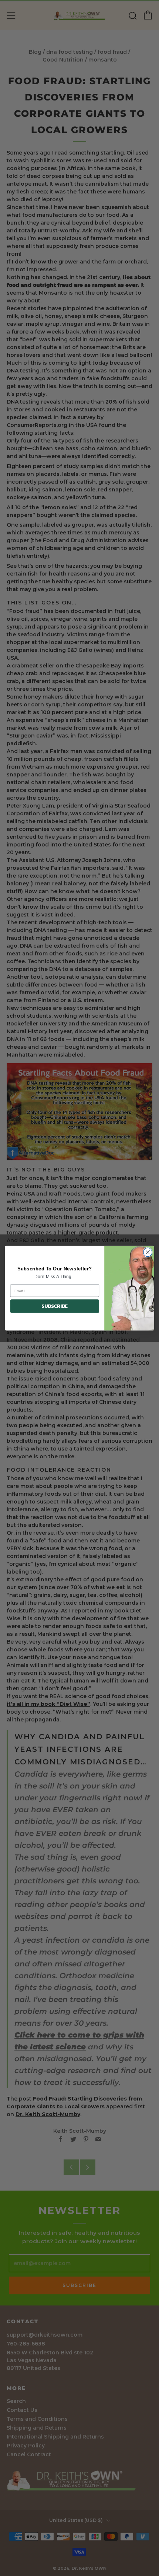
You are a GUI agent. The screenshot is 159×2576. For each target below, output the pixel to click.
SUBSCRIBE (55, 1306)
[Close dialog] (148, 1252)
